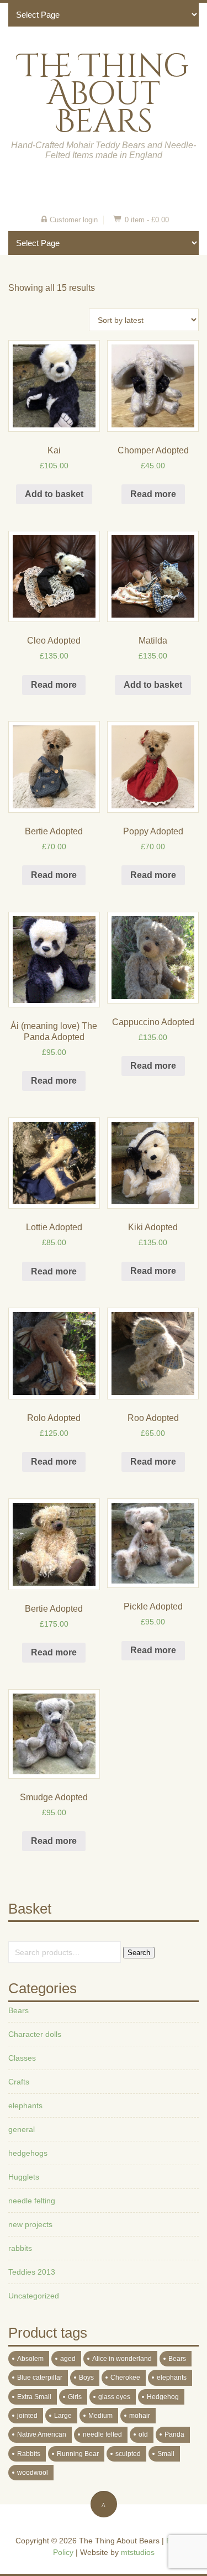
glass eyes (114, 2397)
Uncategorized (34, 2296)
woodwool (33, 2473)
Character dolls (35, 2034)
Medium (100, 2416)
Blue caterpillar (40, 2378)
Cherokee (125, 2378)
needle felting (32, 2201)
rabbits (20, 2248)
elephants (25, 2105)
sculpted (128, 2454)
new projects (30, 2224)
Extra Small (34, 2397)
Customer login (74, 220)
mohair (140, 2416)
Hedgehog (163, 2397)
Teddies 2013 (32, 2272)
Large (63, 2416)
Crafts (19, 2082)
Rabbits (29, 2454)
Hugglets (24, 2177)
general (22, 2129)
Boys (86, 2378)
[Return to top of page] (104, 2504)
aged (68, 2359)
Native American (42, 2434)
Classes (22, 2058)
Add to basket (54, 494)
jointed (27, 2416)
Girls (75, 2397)
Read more (153, 494)
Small (166, 2454)
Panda (174, 2434)
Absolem (30, 2359)
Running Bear (78, 2454)
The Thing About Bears (104, 94)
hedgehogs (28, 2153)
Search (139, 1953)
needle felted (102, 2434)
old (143, 2434)
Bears (18, 2010)
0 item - (147, 220)
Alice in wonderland (122, 2359)
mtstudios (138, 2552)
